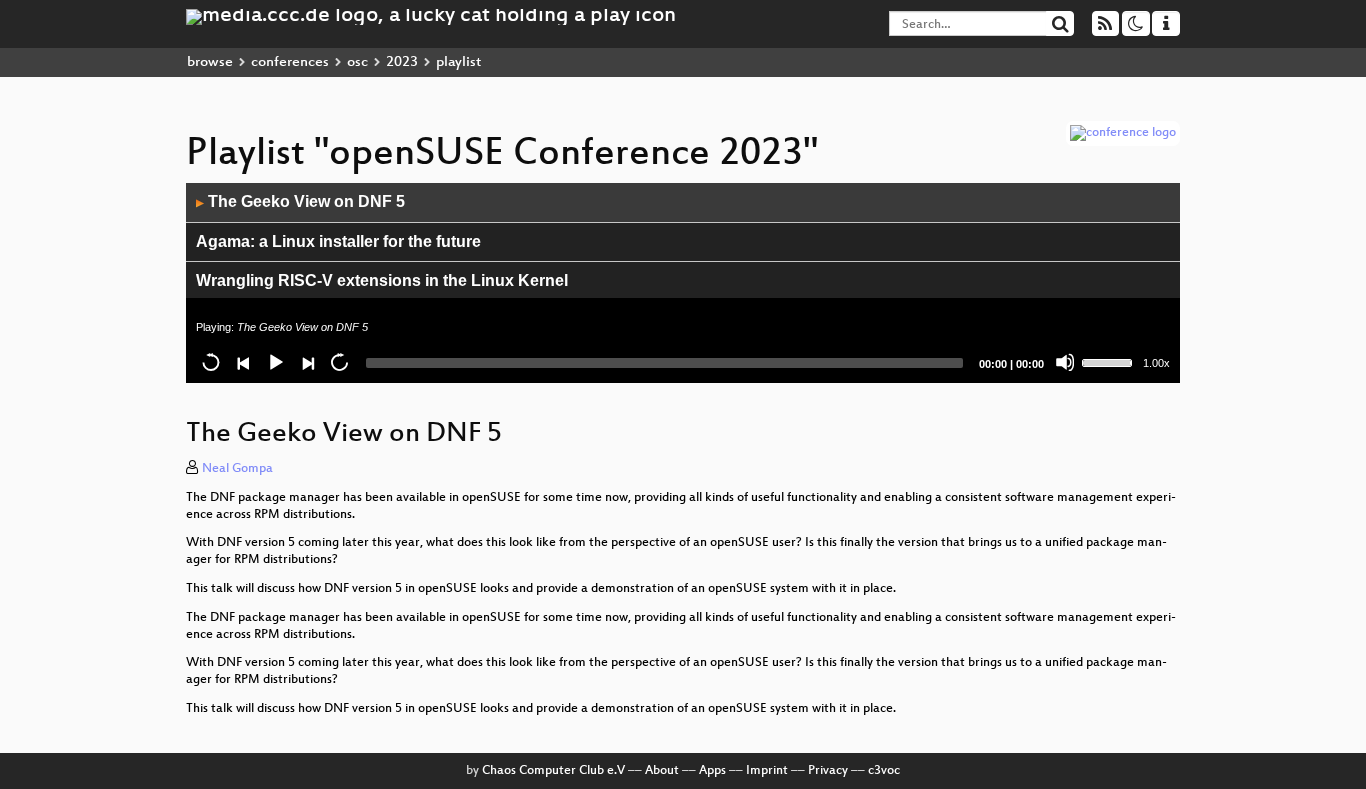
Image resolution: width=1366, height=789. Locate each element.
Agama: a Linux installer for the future (338, 241)
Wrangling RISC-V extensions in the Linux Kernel (382, 280)
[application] (683, 283)
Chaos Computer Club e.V (553, 771)
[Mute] (1065, 362)
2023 (402, 62)
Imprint (767, 771)
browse (210, 62)
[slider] (1110, 361)
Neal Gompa (237, 469)
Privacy (828, 771)
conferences (290, 62)
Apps (712, 771)
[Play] (275, 362)
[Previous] (243, 362)
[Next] (307, 362)
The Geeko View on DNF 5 (300, 201)
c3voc (884, 771)
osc (357, 62)
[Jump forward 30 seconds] (339, 362)
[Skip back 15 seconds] (211, 362)
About (662, 771)
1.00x (1156, 363)
